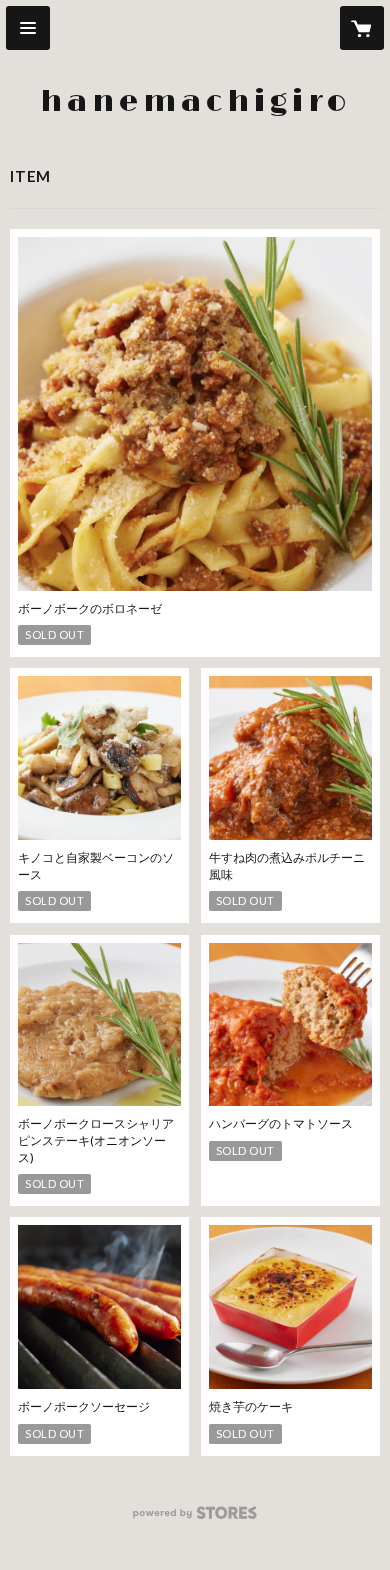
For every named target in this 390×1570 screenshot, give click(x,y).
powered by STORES (195, 1518)
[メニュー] (28, 28)
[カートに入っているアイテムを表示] (362, 28)
